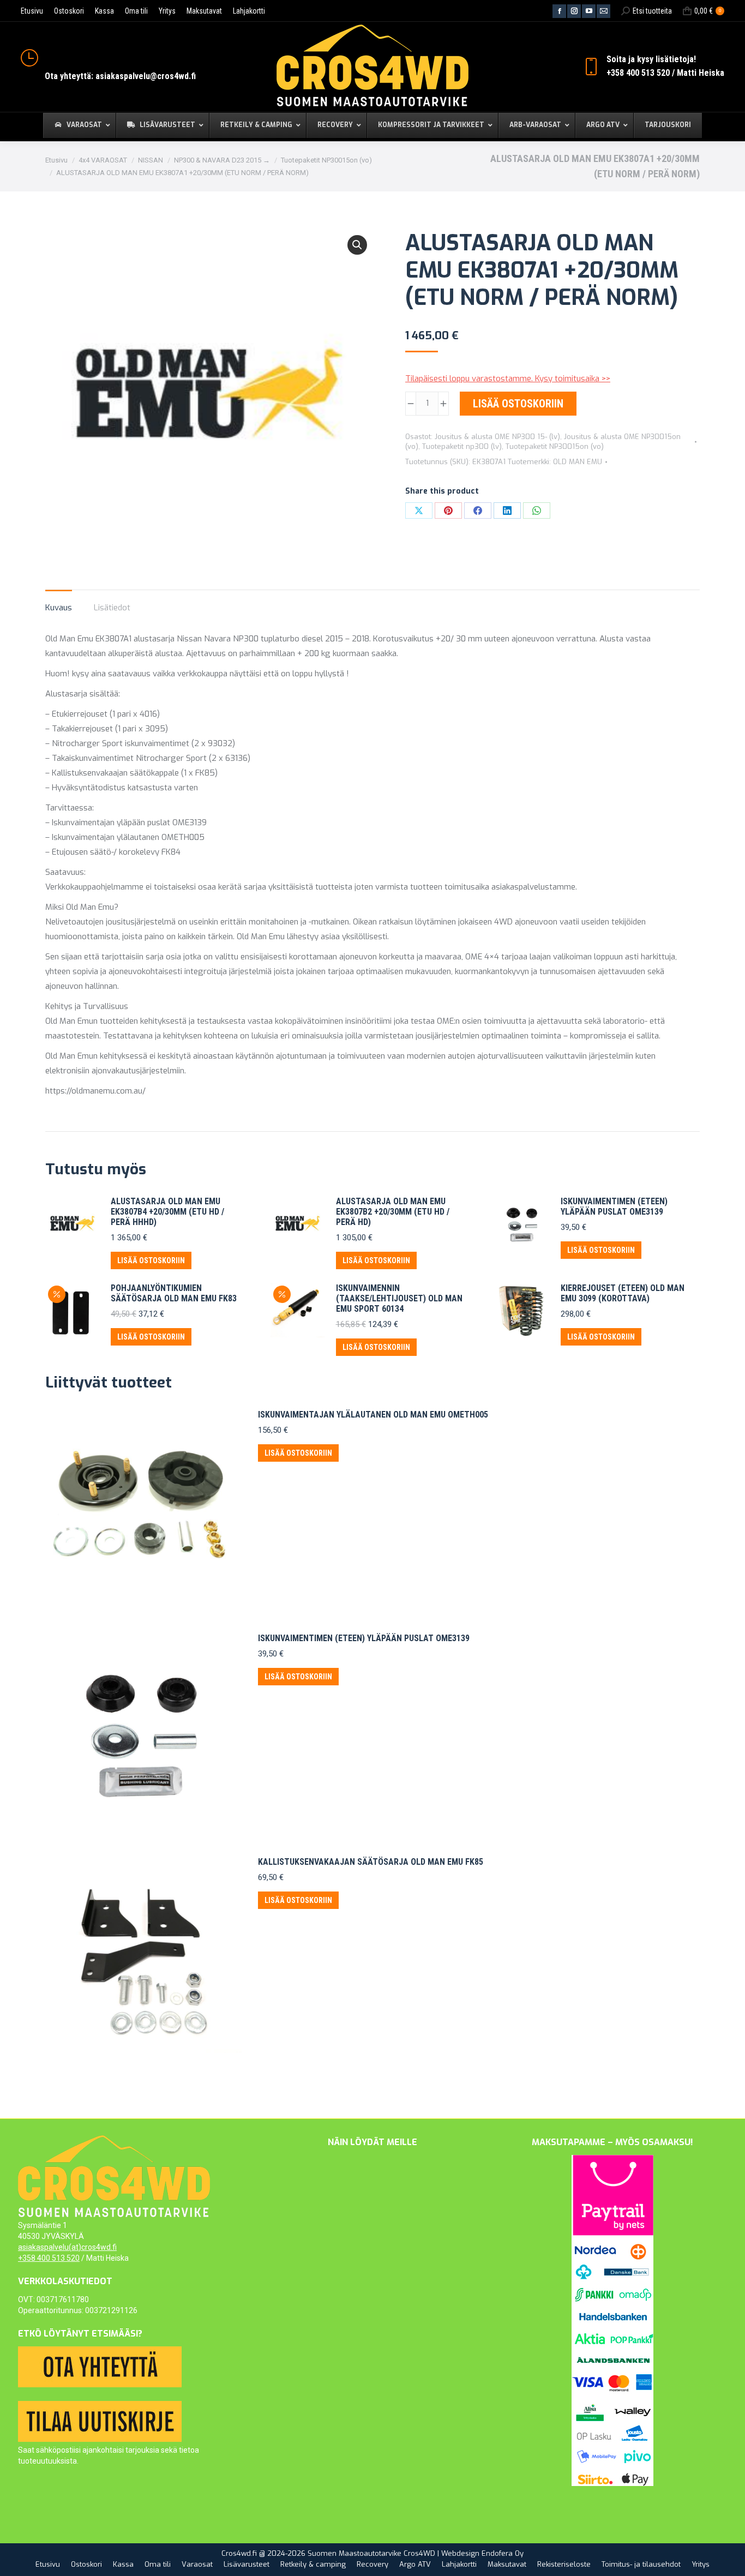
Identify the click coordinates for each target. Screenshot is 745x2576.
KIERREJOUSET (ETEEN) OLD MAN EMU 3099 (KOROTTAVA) (623, 1293)
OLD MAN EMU (578, 462)
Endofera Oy (503, 2553)
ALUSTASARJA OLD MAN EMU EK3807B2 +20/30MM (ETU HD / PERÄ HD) (393, 1212)
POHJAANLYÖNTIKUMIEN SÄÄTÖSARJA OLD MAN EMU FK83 (174, 1293)
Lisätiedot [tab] (112, 608)
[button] (357, 245)
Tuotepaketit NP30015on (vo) (555, 446)
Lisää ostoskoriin (518, 404)
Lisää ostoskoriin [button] (151, 1260)
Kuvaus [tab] (59, 608)
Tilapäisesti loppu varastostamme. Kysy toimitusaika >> (508, 379)
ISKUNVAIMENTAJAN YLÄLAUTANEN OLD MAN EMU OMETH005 (373, 1415)
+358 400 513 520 (49, 2258)
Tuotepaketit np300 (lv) (462, 446)
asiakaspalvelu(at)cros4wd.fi (67, 2247)
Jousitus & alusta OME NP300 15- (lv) (497, 437)
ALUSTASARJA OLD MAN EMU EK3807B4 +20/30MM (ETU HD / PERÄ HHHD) (167, 1212)
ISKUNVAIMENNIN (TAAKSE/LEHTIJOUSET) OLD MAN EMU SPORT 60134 (399, 1298)
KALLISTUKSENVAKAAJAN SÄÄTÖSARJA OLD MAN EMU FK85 (371, 1862)
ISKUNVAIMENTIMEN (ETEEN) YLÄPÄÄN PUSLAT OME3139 (614, 1206)
